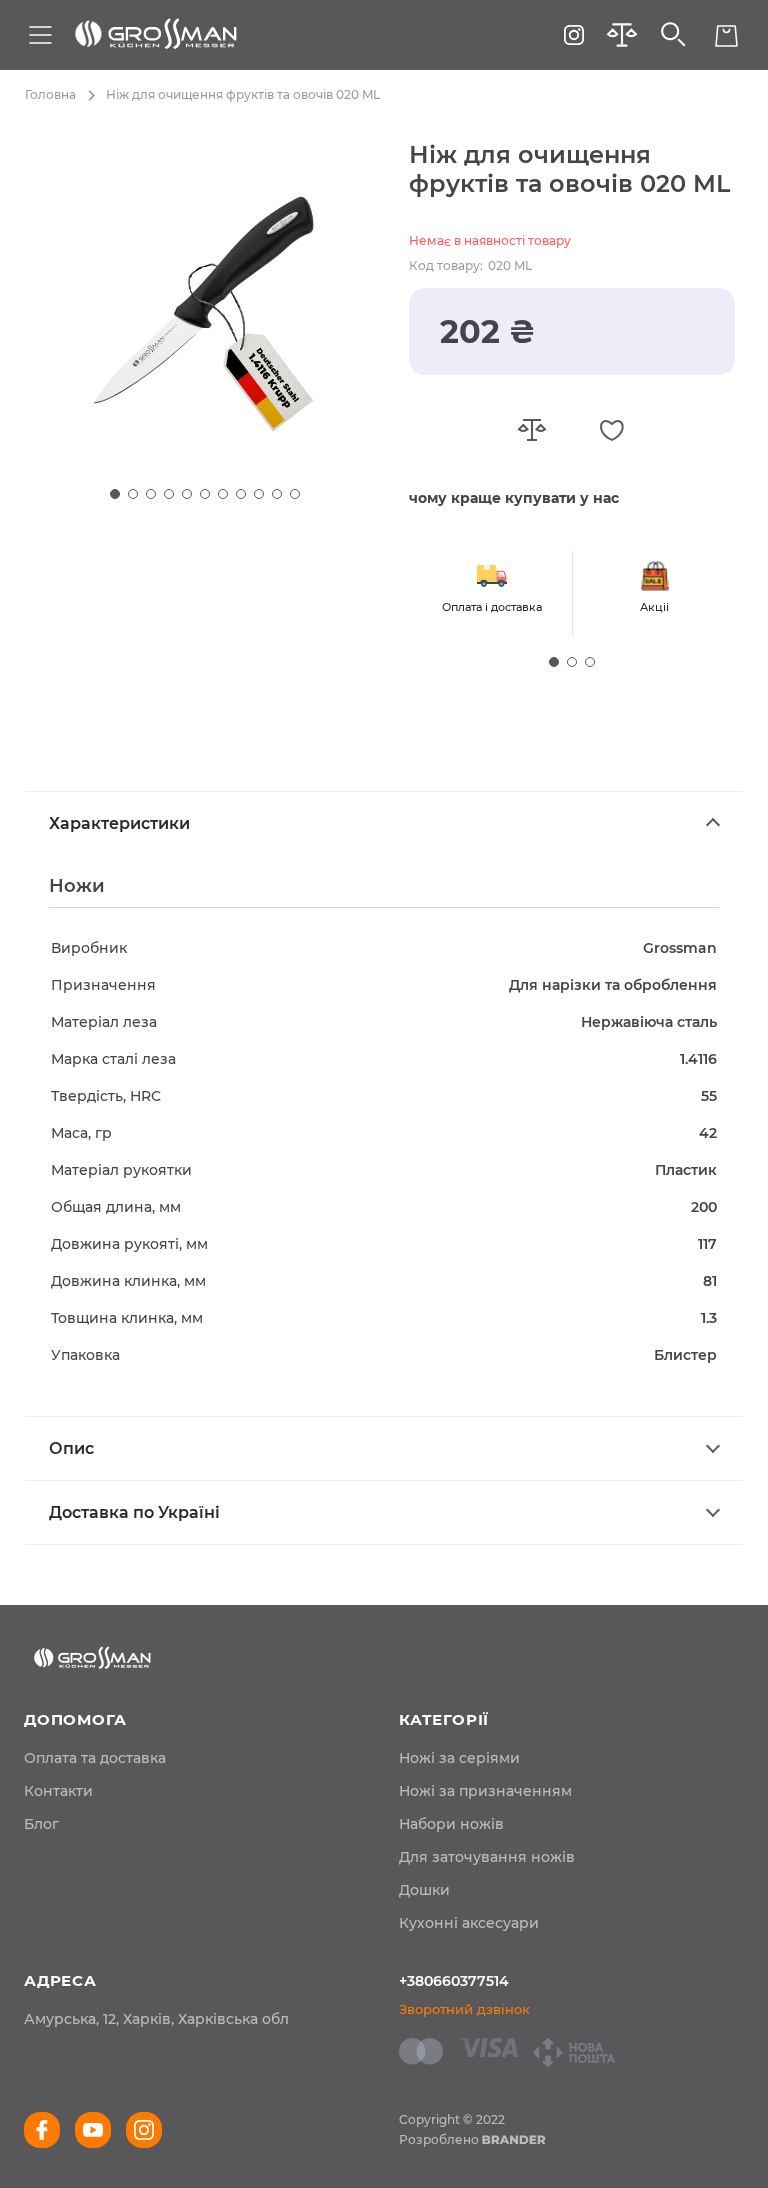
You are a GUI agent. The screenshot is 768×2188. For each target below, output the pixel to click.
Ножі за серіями (459, 1758)
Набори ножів (451, 1824)
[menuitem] (95, 1758)
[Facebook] (42, 2130)
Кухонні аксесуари (469, 1923)
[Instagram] (574, 35)
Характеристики (119, 823)
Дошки (424, 1890)
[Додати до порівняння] (532, 430)
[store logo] (156, 35)
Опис (71, 1448)
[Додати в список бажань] (612, 430)
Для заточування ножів (487, 1857)
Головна (50, 94)
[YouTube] (93, 2130)
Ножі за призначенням (485, 1791)
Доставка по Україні (134, 1512)
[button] (115, 494)
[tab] (384, 823)
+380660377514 (454, 1981)
